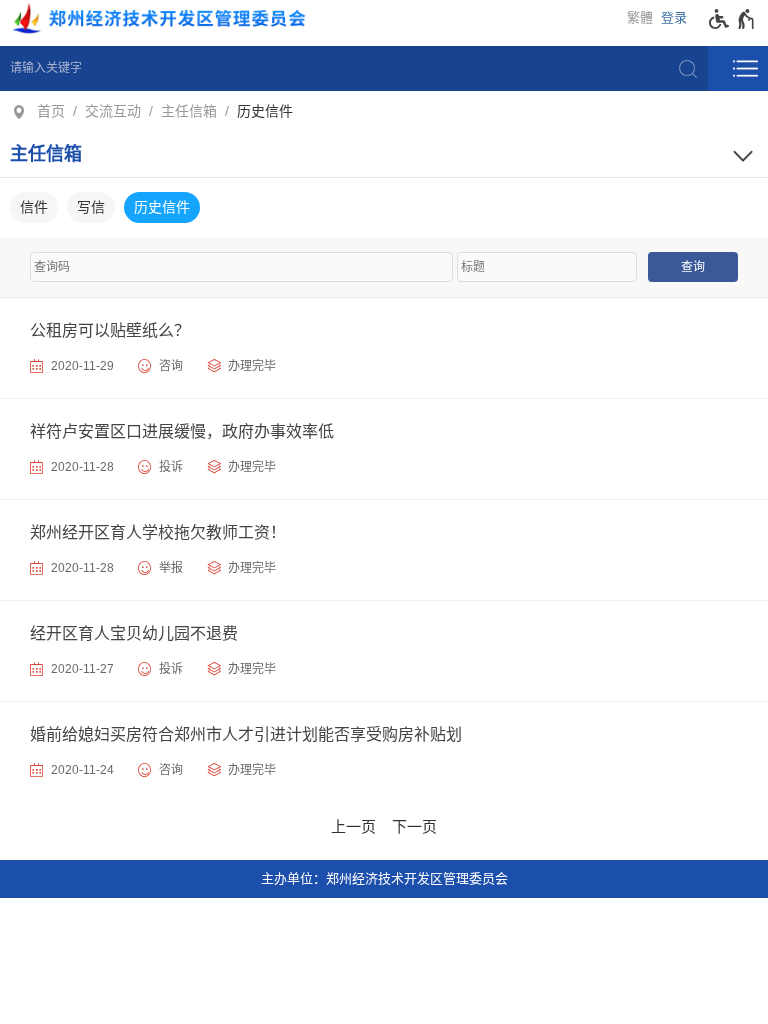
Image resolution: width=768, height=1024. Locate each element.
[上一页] (353, 824)
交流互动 (113, 111)
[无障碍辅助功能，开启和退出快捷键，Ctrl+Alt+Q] (732, 19)
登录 (674, 17)
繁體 (640, 17)
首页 (51, 111)
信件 (34, 207)
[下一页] (414, 824)
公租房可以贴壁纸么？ (110, 330)
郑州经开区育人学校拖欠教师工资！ (158, 532)
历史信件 (265, 111)
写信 (91, 207)
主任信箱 (189, 111)
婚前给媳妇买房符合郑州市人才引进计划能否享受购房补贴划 (246, 734)
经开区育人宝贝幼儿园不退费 (134, 633)
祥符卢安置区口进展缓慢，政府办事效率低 (182, 431)
